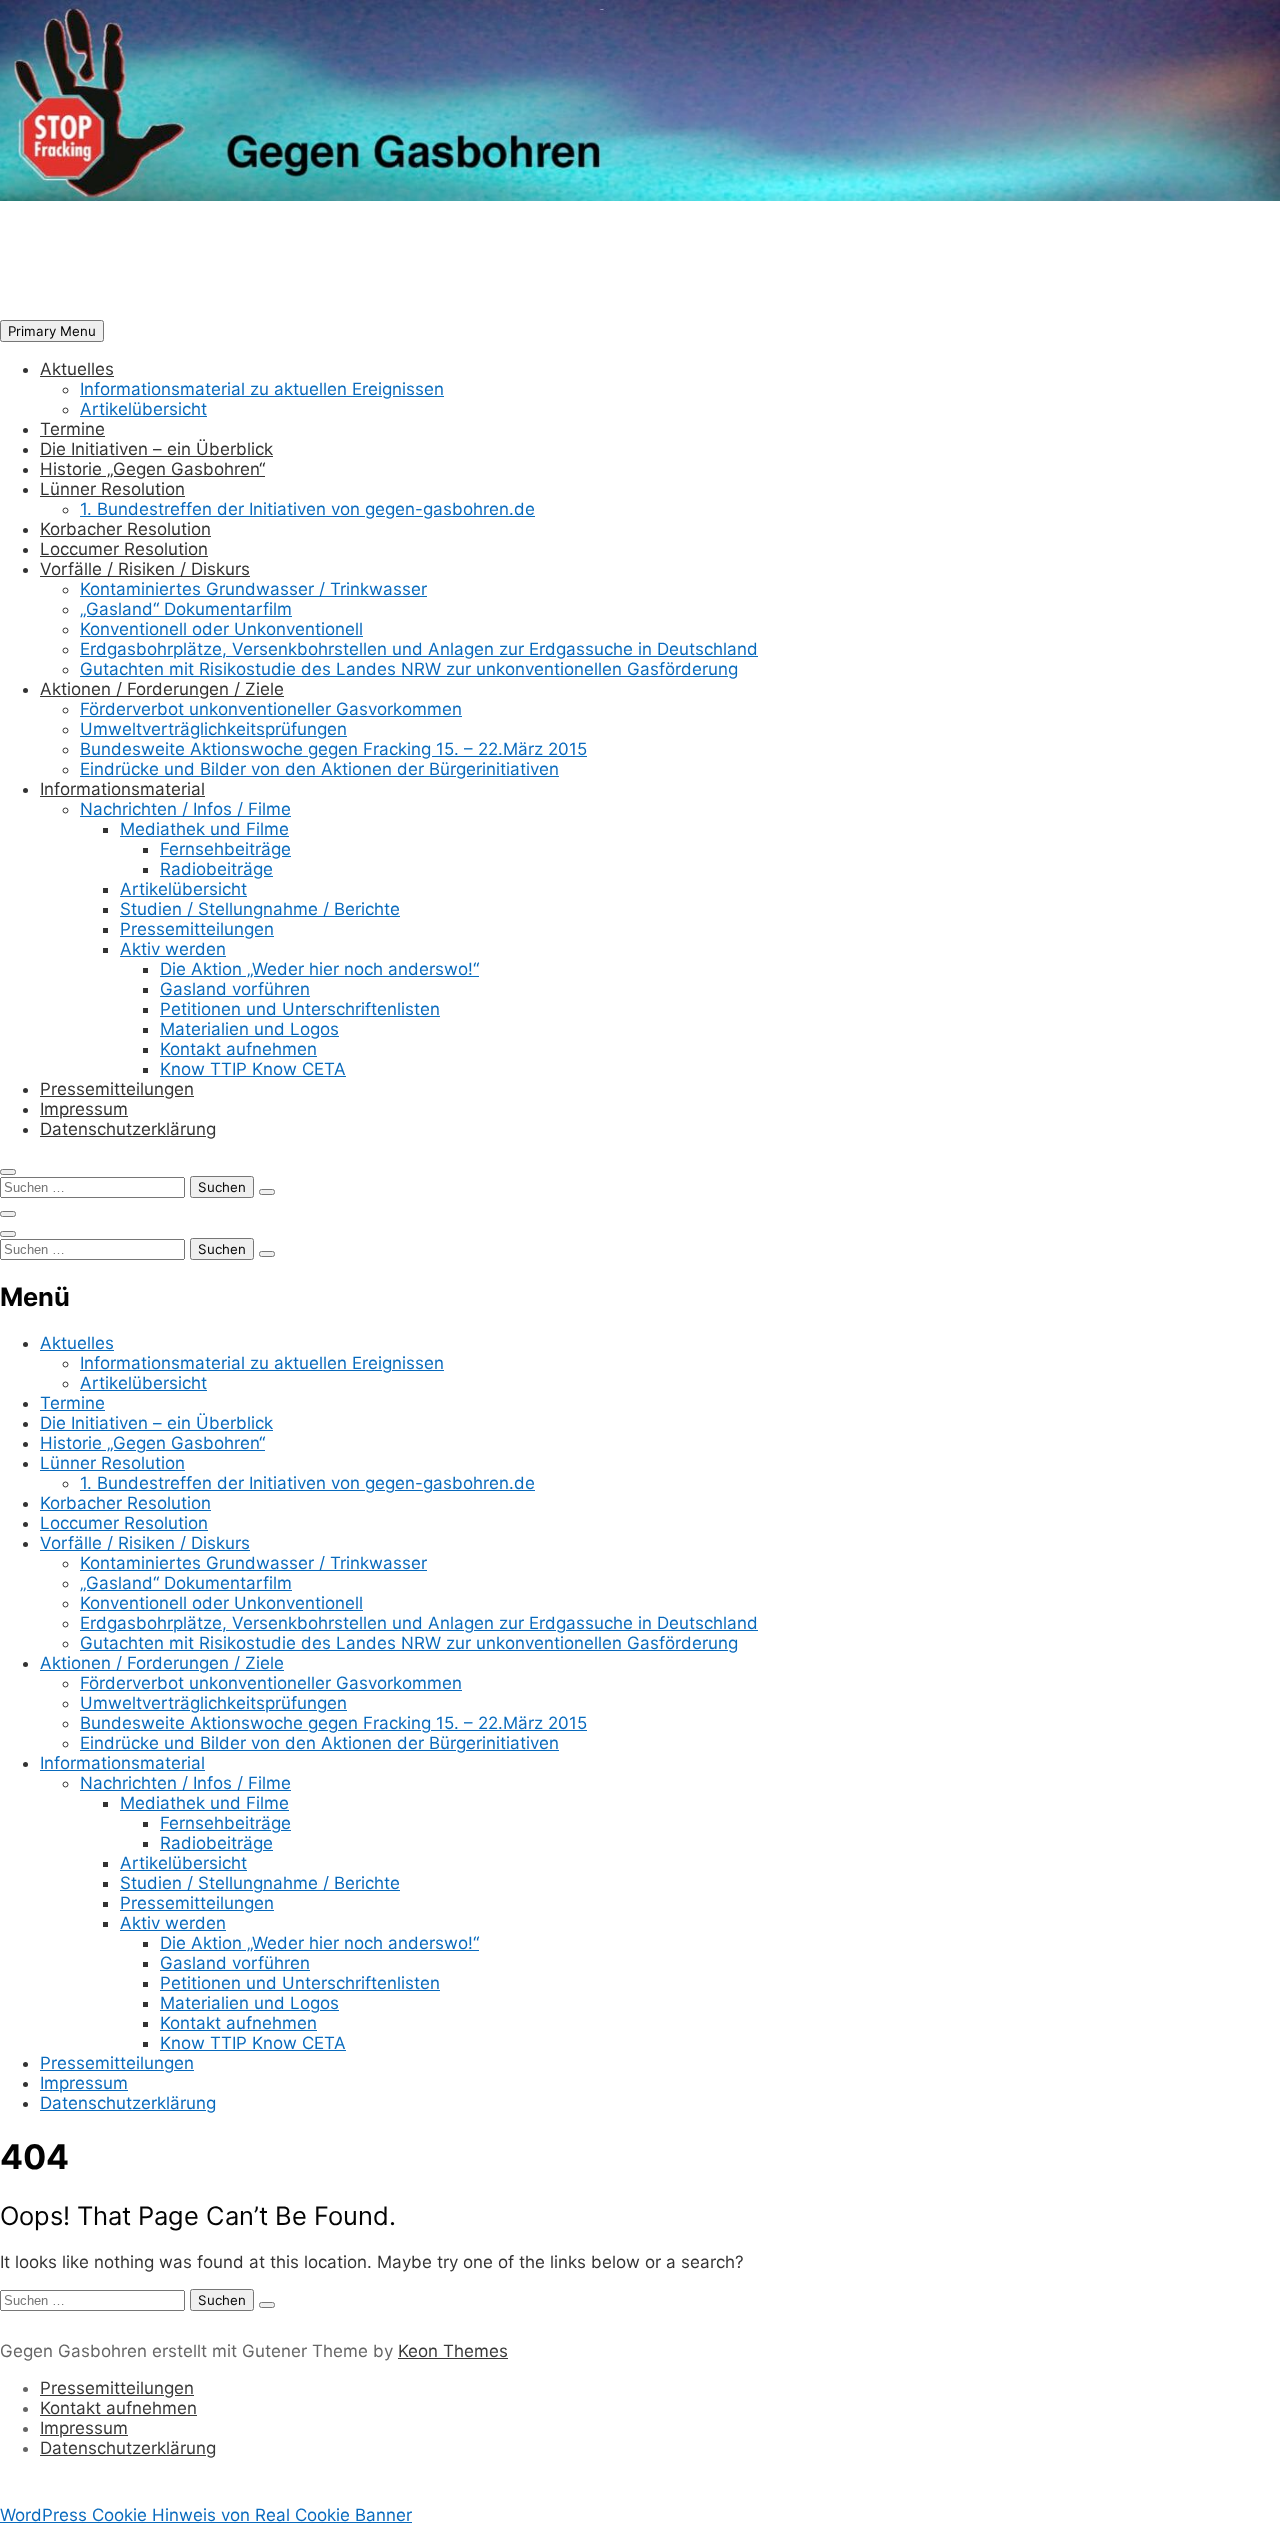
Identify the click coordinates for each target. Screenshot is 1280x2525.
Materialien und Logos (249, 1029)
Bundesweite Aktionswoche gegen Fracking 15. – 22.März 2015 (333, 749)
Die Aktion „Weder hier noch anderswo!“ (319, 969)
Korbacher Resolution (125, 529)
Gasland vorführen (235, 989)
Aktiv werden (173, 949)
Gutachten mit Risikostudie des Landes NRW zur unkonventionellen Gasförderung (409, 669)
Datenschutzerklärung (128, 1129)
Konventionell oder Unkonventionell (221, 629)
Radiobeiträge (216, 869)
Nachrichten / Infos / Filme (185, 809)
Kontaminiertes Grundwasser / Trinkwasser (253, 589)
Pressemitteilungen (197, 929)
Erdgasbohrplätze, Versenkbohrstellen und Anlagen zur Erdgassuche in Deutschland (419, 649)
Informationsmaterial (122, 789)
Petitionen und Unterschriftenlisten (300, 1009)
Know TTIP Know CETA (253, 1069)
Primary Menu (52, 331)
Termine (72, 429)
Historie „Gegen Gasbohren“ (152, 469)
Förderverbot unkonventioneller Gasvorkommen (271, 709)
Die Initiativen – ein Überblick (156, 449)
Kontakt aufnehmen (238, 1049)
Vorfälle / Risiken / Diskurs (145, 569)
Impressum (84, 1109)
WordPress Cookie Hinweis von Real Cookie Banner (206, 2515)
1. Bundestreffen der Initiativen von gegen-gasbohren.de (307, 509)
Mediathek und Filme (204, 829)
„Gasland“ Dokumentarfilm (186, 609)
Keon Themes (453, 2351)
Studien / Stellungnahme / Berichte (260, 909)
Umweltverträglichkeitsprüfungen (213, 729)
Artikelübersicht (143, 409)
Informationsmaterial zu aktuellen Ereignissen (262, 389)
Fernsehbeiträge (225, 849)
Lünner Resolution (112, 489)
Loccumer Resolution (124, 549)
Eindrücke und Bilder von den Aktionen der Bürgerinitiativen (319, 769)
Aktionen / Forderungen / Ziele (162, 689)
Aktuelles (77, 369)
